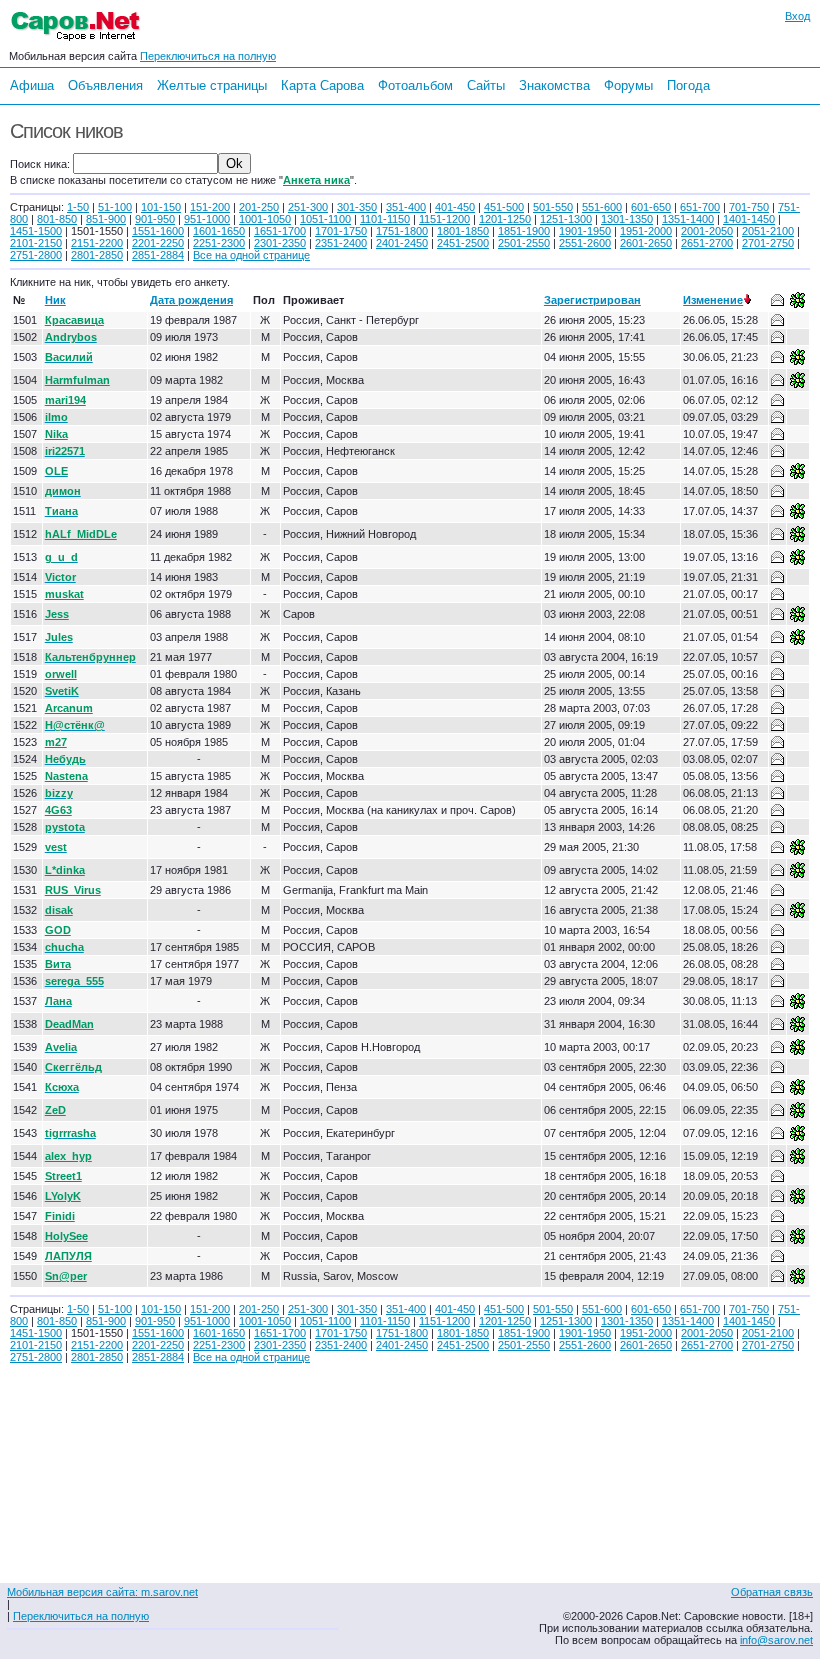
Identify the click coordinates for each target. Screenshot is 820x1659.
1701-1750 (341, 231)
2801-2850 (97, 255)
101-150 (161, 207)
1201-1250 (505, 219)
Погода (688, 85)
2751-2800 (36, 255)
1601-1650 (219, 231)
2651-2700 (707, 243)
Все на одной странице (251, 255)
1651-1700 (280, 231)
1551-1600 (158, 231)
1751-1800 (402, 231)
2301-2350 (280, 243)
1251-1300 (566, 219)
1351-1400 (688, 219)
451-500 (504, 207)
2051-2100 (768, 231)
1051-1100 (325, 219)
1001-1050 (265, 219)
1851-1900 (524, 231)
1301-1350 (627, 219)
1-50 (78, 207)
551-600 (602, 207)
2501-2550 (524, 243)
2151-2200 (97, 243)
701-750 (749, 207)
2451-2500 (463, 243)
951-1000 (207, 219)
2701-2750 (768, 243)
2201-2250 (158, 243)
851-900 (106, 219)
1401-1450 (749, 219)
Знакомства (554, 85)
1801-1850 (463, 231)
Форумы (628, 85)
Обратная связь (772, 1592)
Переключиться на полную (208, 56)
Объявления (105, 85)
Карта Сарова (322, 85)
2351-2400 (341, 243)
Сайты (486, 85)
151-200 (210, 207)
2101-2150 (36, 243)
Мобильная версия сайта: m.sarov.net (102, 1592)
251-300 (308, 207)
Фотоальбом (415, 85)
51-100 (115, 207)
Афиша (32, 85)
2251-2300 (219, 243)
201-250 (259, 207)
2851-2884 (158, 255)
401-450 (455, 207)
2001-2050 (707, 231)
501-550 (553, 207)
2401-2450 (402, 243)
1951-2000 (646, 231)
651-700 (700, 207)
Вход (797, 16)
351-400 (406, 207)
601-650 (651, 207)
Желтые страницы (212, 85)
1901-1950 (585, 231)
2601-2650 (646, 243)
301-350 (357, 207)
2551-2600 (585, 243)
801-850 (57, 219)
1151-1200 (444, 219)
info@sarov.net (776, 1640)
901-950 (155, 219)
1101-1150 (385, 219)
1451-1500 (36, 231)
